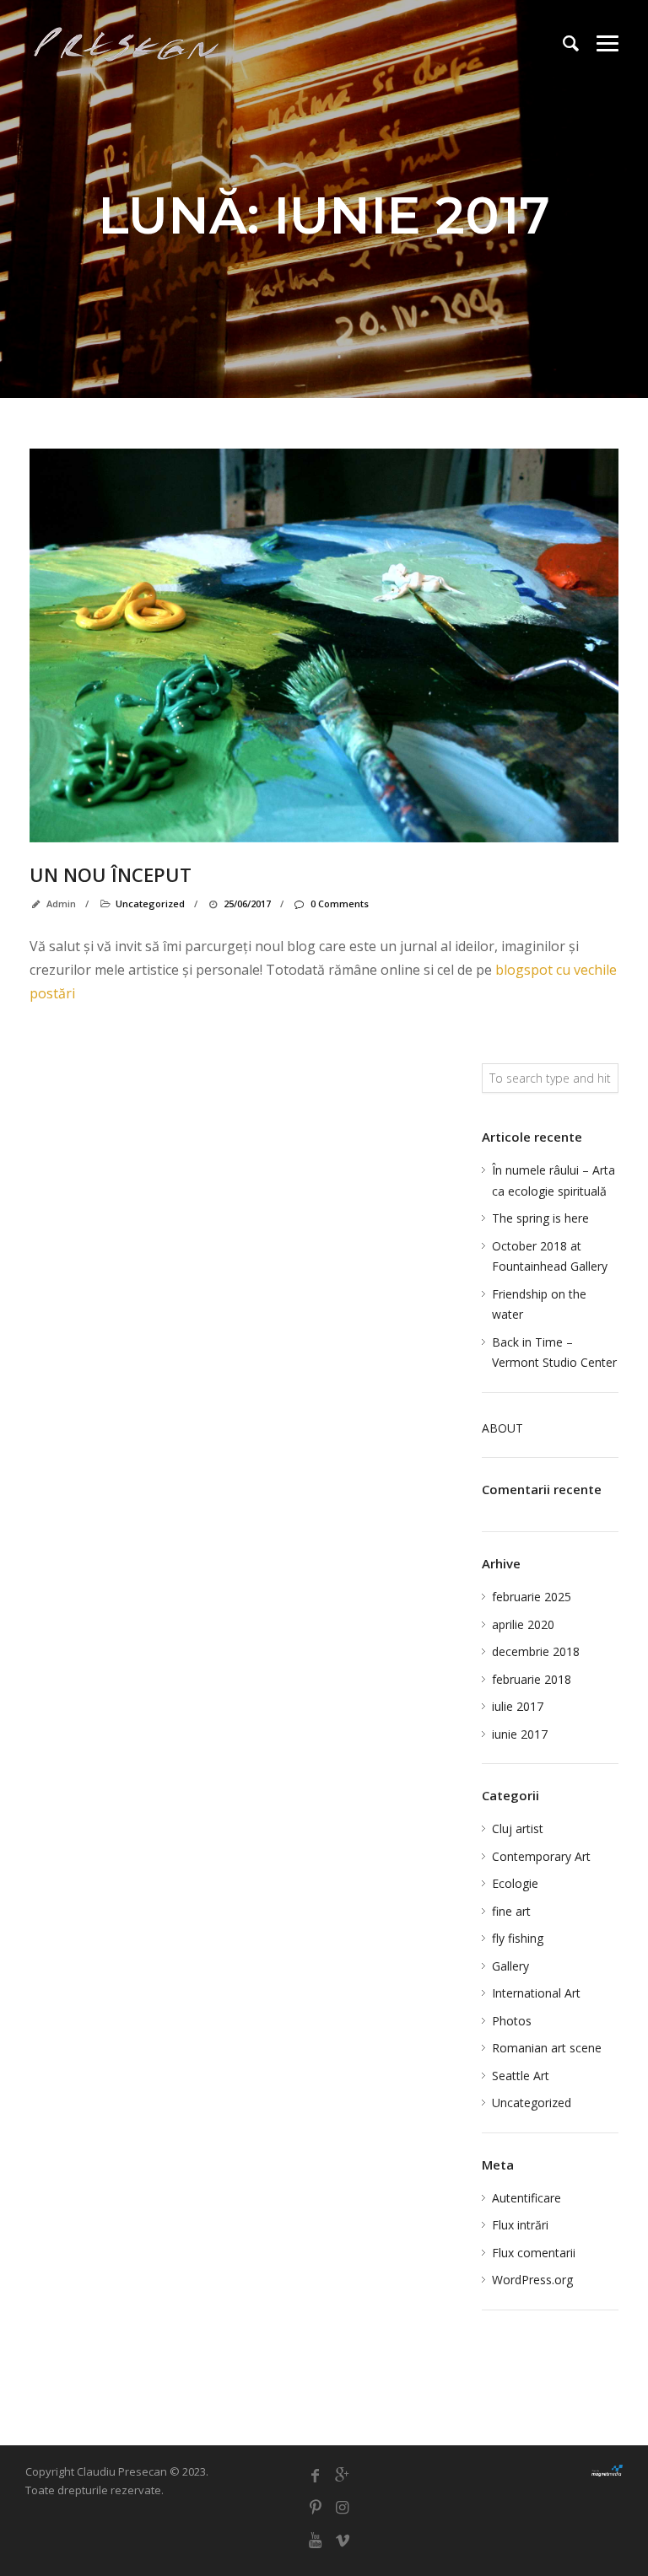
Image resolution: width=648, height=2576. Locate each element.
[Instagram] (342, 2507)
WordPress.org (532, 2280)
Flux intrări (520, 2225)
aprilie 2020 (523, 1624)
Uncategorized (150, 903)
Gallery (510, 1966)
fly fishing (518, 1938)
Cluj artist (518, 1828)
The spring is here (540, 1218)
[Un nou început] (324, 645)
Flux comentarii (534, 2253)
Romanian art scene (547, 2048)
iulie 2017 (518, 1706)
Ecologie (515, 1883)
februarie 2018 (532, 1679)
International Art (536, 1993)
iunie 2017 (520, 1734)
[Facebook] (315, 2475)
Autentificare (526, 2198)
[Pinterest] (315, 2507)
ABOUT (502, 1428)
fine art (511, 1911)
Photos (512, 2021)
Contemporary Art (541, 1856)
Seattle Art (521, 2076)
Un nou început (111, 874)
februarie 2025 (532, 1597)
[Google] (342, 2475)
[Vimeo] (342, 2540)
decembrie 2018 (536, 1651)
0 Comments (339, 903)
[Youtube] (315, 2540)
